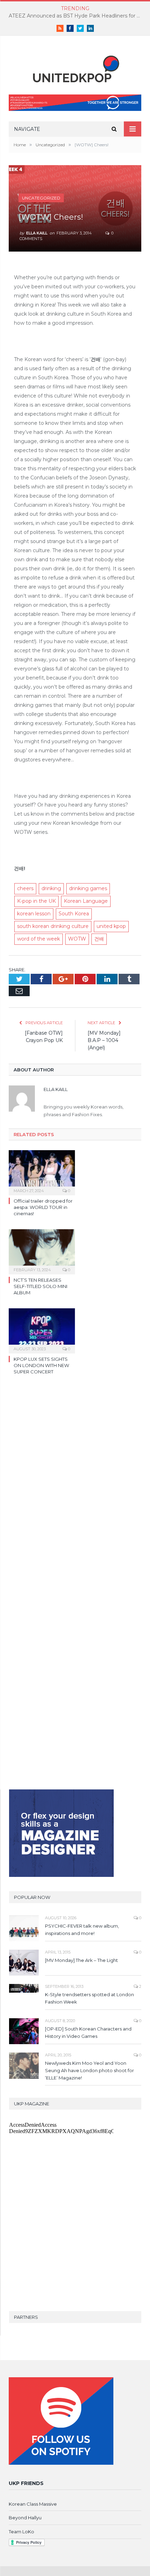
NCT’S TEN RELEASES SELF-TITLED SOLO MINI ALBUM (40, 1286)
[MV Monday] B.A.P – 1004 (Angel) (104, 1040)
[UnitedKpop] (75, 66)
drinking (51, 888)
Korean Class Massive (33, 2504)
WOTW (77, 939)
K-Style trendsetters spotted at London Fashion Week (89, 1998)
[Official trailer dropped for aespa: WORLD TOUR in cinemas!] (42, 1172)
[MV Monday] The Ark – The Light (81, 1960)
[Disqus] (75, 1482)
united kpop (111, 926)
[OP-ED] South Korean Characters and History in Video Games (88, 2032)
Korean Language (86, 901)
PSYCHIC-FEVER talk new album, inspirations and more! (82, 1930)
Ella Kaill (37, 233)
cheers (25, 888)
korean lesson (34, 914)
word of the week (39, 939)
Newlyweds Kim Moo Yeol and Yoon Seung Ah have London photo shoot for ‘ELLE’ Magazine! (89, 2070)
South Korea (74, 914)
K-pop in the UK (36, 901)
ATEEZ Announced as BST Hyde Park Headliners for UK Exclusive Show (77, 16)
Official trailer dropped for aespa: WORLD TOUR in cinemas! (43, 1207)
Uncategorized (41, 198)
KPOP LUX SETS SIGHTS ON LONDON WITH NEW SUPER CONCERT (41, 1365)
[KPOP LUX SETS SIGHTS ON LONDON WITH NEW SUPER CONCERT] (42, 1330)
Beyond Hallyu (25, 2518)
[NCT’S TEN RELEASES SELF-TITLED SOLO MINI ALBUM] (42, 1251)
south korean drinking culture (53, 926)
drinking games (88, 888)
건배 (99, 939)
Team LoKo (21, 2532)
